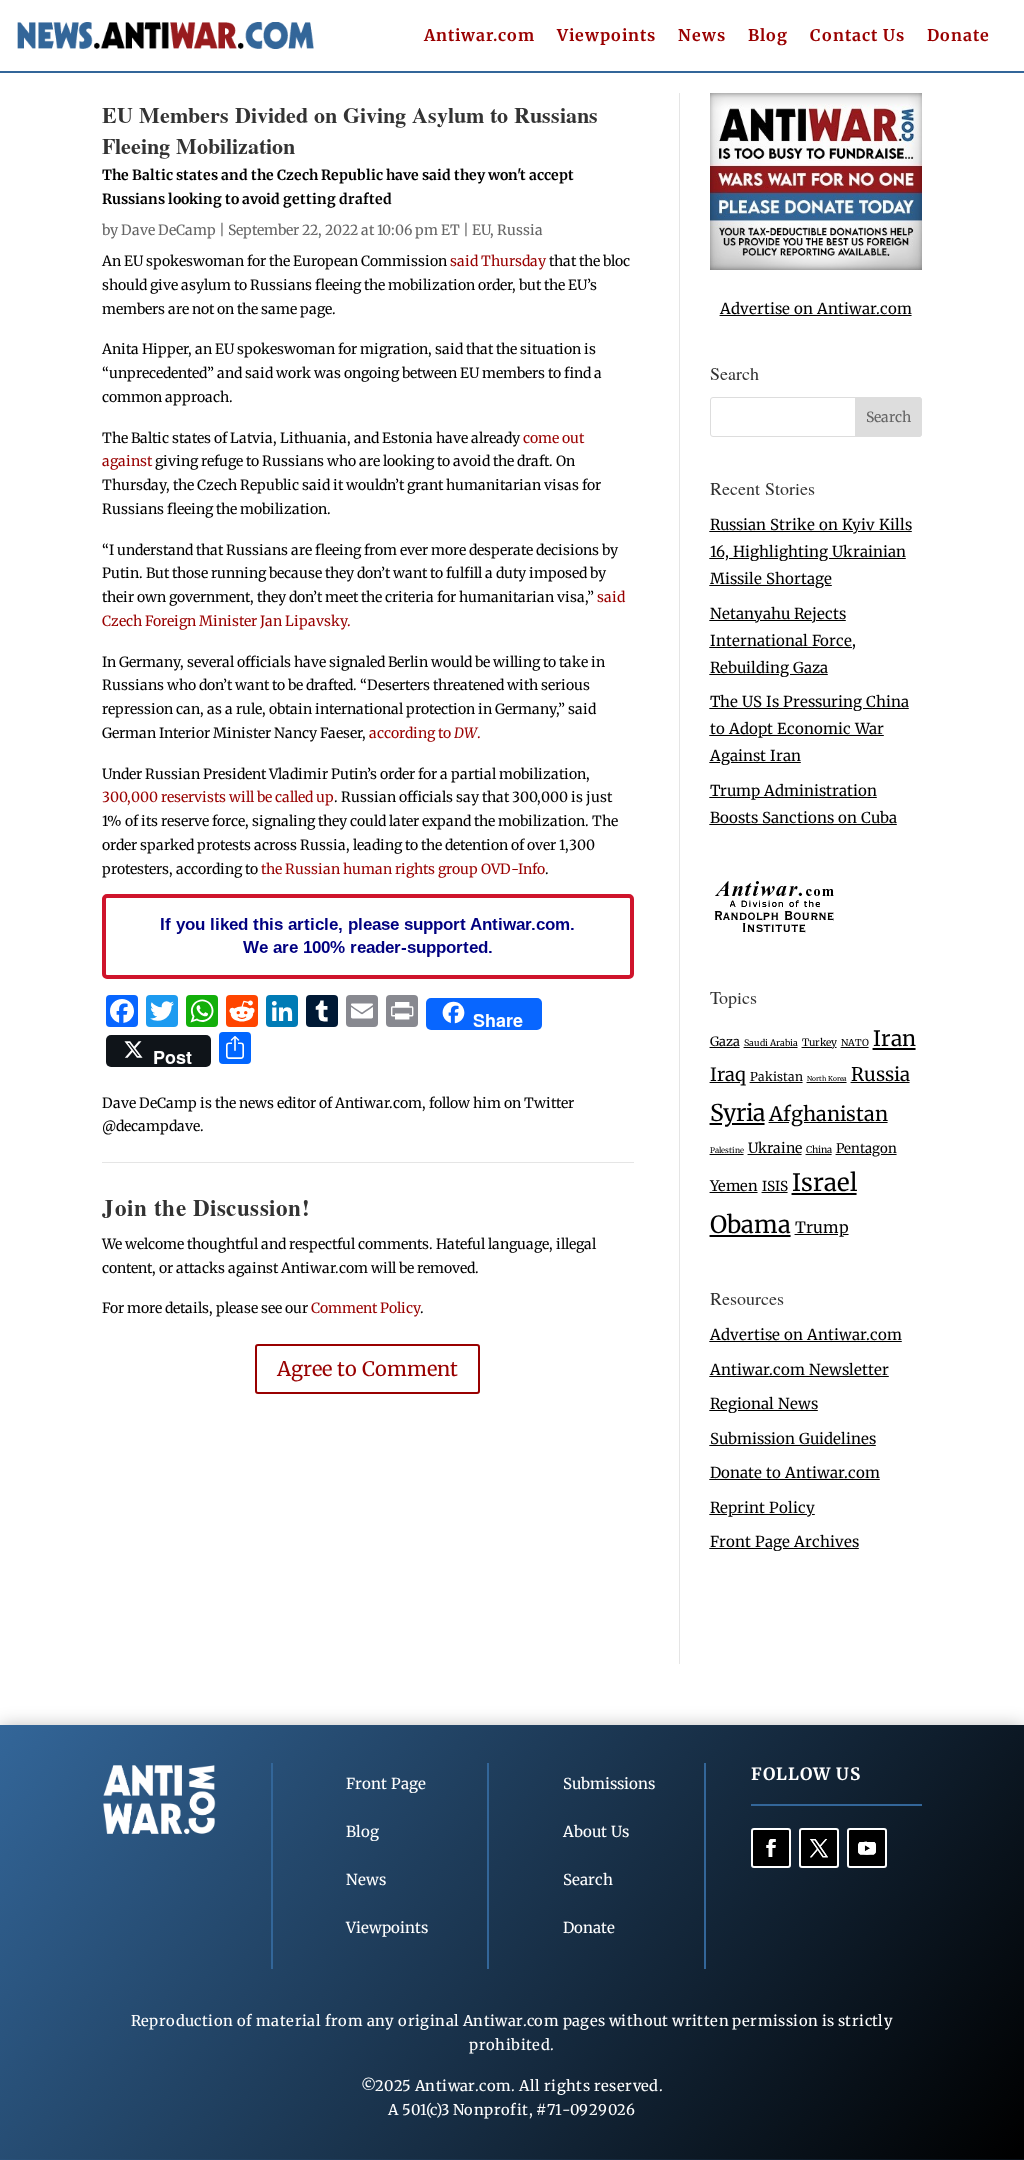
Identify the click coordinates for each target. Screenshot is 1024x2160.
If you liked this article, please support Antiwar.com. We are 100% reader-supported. (367, 936)
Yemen (734, 1186)
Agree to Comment (367, 1368)
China (819, 1150)
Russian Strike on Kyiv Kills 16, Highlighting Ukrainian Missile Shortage (811, 551)
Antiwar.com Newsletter (799, 1369)
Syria (737, 1112)
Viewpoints (606, 36)
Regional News (764, 1403)
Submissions (609, 1783)
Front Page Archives (784, 1541)
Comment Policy (365, 1308)
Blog (768, 36)
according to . (425, 733)
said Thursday (498, 261)
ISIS (775, 1186)
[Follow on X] (819, 1848)
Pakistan (776, 1076)
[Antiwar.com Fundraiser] (816, 264)
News (702, 36)
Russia (520, 230)
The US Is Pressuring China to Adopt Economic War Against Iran (809, 728)
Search (588, 1879)
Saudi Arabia (771, 1042)
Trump (822, 1227)
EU (481, 230)
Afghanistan (828, 1113)
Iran (894, 1038)
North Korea (827, 1078)
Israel (824, 1182)
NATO (855, 1043)
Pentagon (866, 1148)
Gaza (725, 1041)
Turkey (819, 1042)
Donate (958, 36)
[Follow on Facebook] (771, 1848)
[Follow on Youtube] (867, 1848)
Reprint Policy (762, 1507)
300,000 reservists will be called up (218, 797)
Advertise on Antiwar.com (816, 308)
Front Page (386, 1783)
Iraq (728, 1074)
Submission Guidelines (793, 1438)
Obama (750, 1224)
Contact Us (857, 36)
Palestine (727, 1150)
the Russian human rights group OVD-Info (403, 869)
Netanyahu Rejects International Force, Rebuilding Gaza (783, 640)
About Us (596, 1831)
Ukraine (775, 1148)
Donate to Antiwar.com (795, 1472)
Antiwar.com (479, 36)
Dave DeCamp (168, 230)
